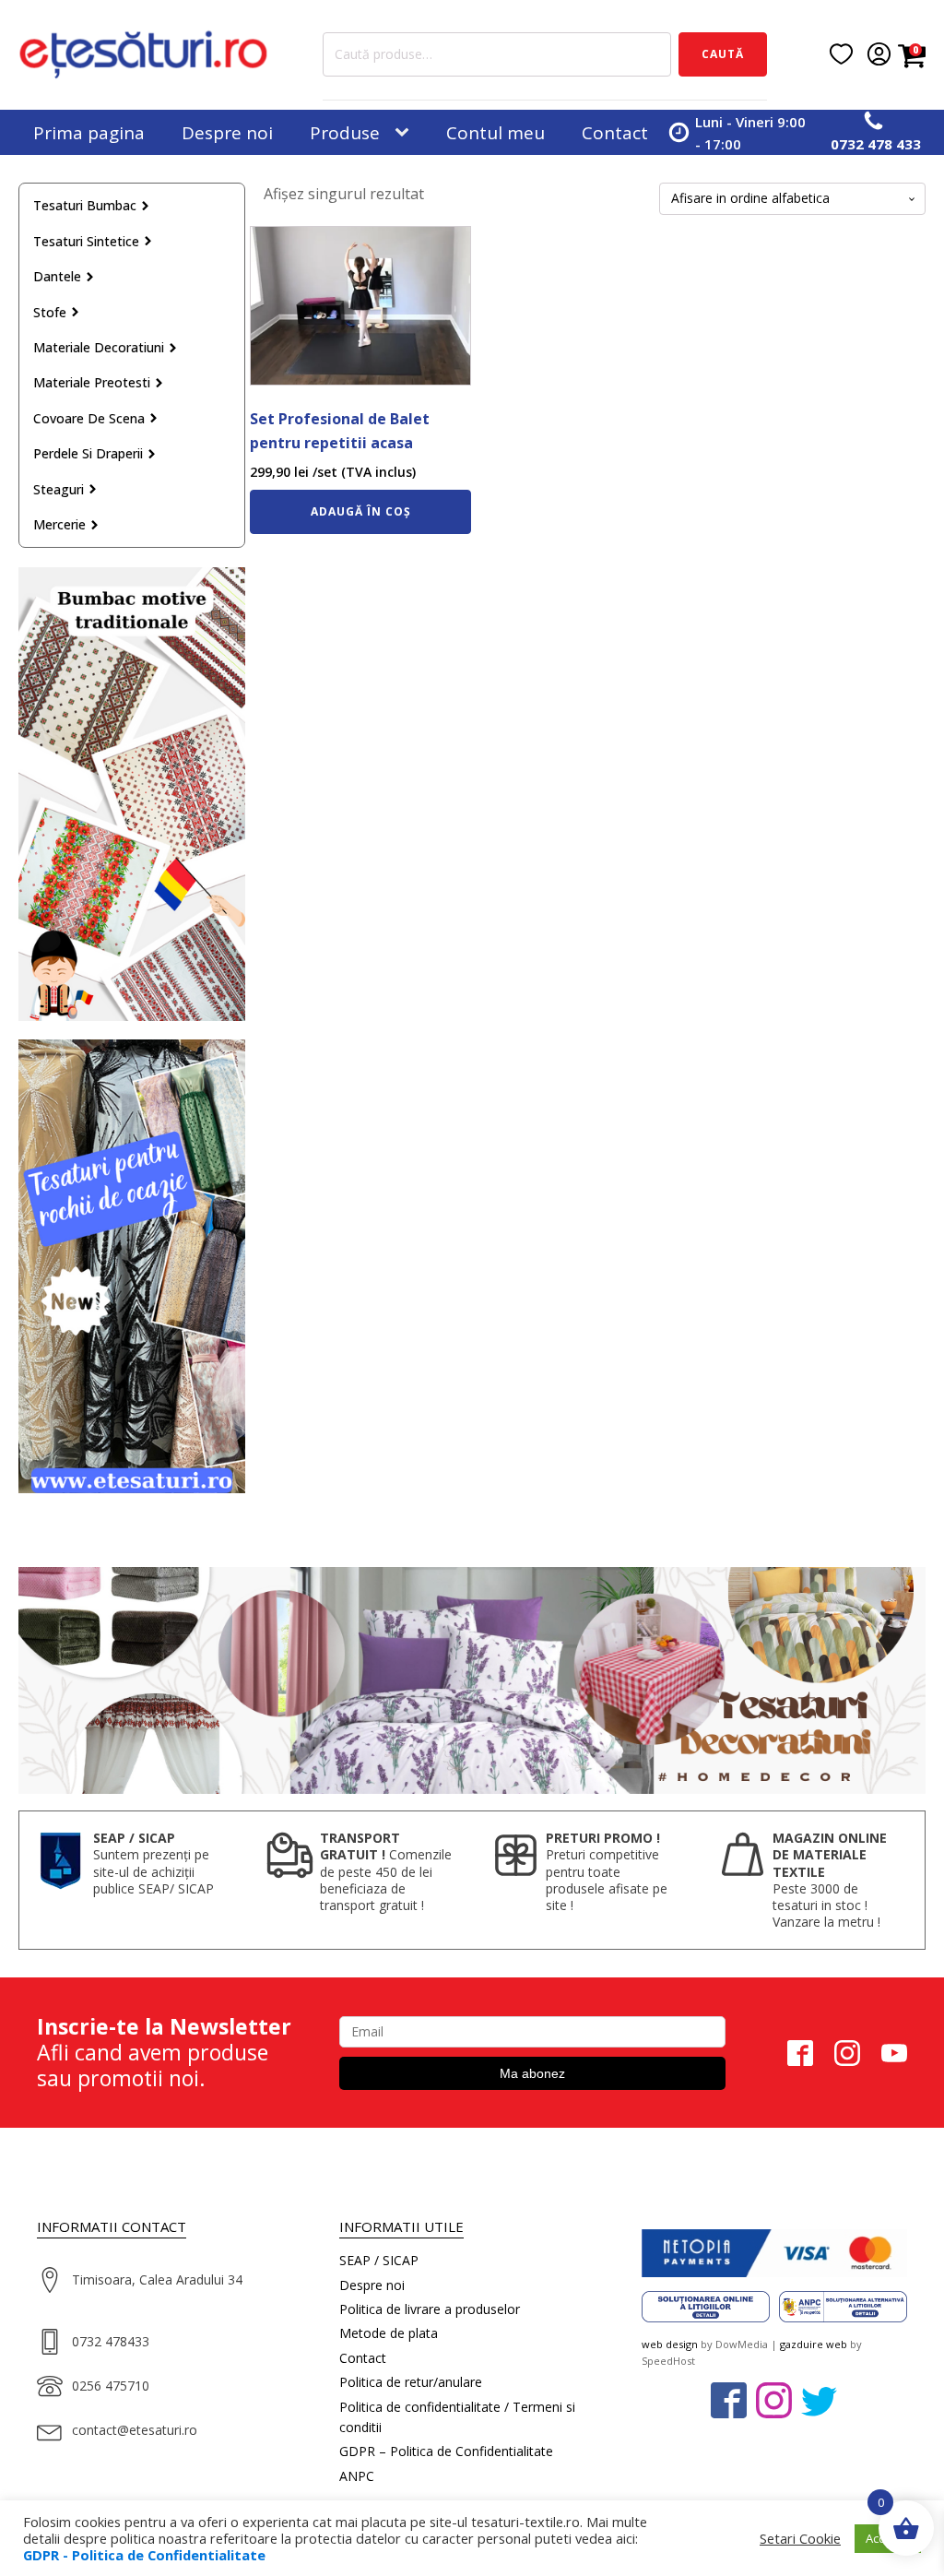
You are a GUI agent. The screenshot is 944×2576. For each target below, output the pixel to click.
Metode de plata (389, 2333)
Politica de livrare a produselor (430, 2309)
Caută (723, 54)
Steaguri (59, 489)
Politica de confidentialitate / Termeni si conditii (457, 2417)
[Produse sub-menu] (406, 133)
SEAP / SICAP (379, 2260)
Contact (615, 133)
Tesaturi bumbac (85, 205)
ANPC (357, 2476)
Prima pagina (89, 133)
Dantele (57, 276)
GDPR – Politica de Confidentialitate (446, 2451)
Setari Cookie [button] (800, 2538)
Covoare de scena (89, 418)
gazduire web (814, 2344)
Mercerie (59, 524)
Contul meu (496, 133)
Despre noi (227, 133)
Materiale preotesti (92, 382)
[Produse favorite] (841, 54)
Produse (345, 133)
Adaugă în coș (361, 511)
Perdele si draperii (88, 453)
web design (670, 2344)
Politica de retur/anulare (411, 2382)
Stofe (50, 312)
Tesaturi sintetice (86, 241)
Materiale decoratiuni (99, 347)
